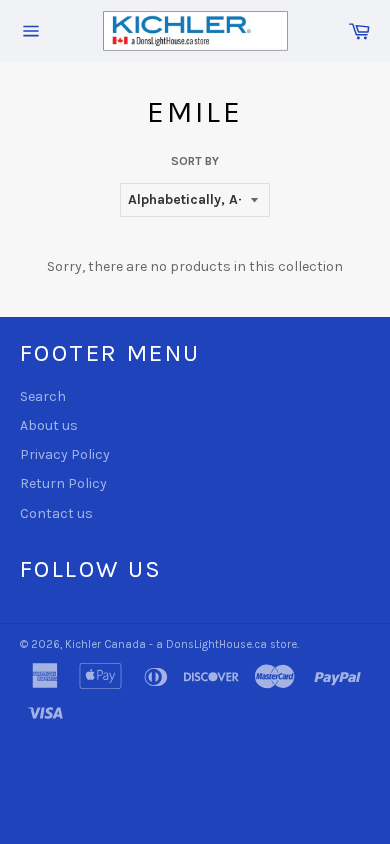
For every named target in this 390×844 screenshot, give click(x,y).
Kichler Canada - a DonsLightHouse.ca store (181, 644)
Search (43, 396)
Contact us (56, 513)
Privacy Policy (65, 454)
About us (49, 425)
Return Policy (63, 483)
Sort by (195, 161)
